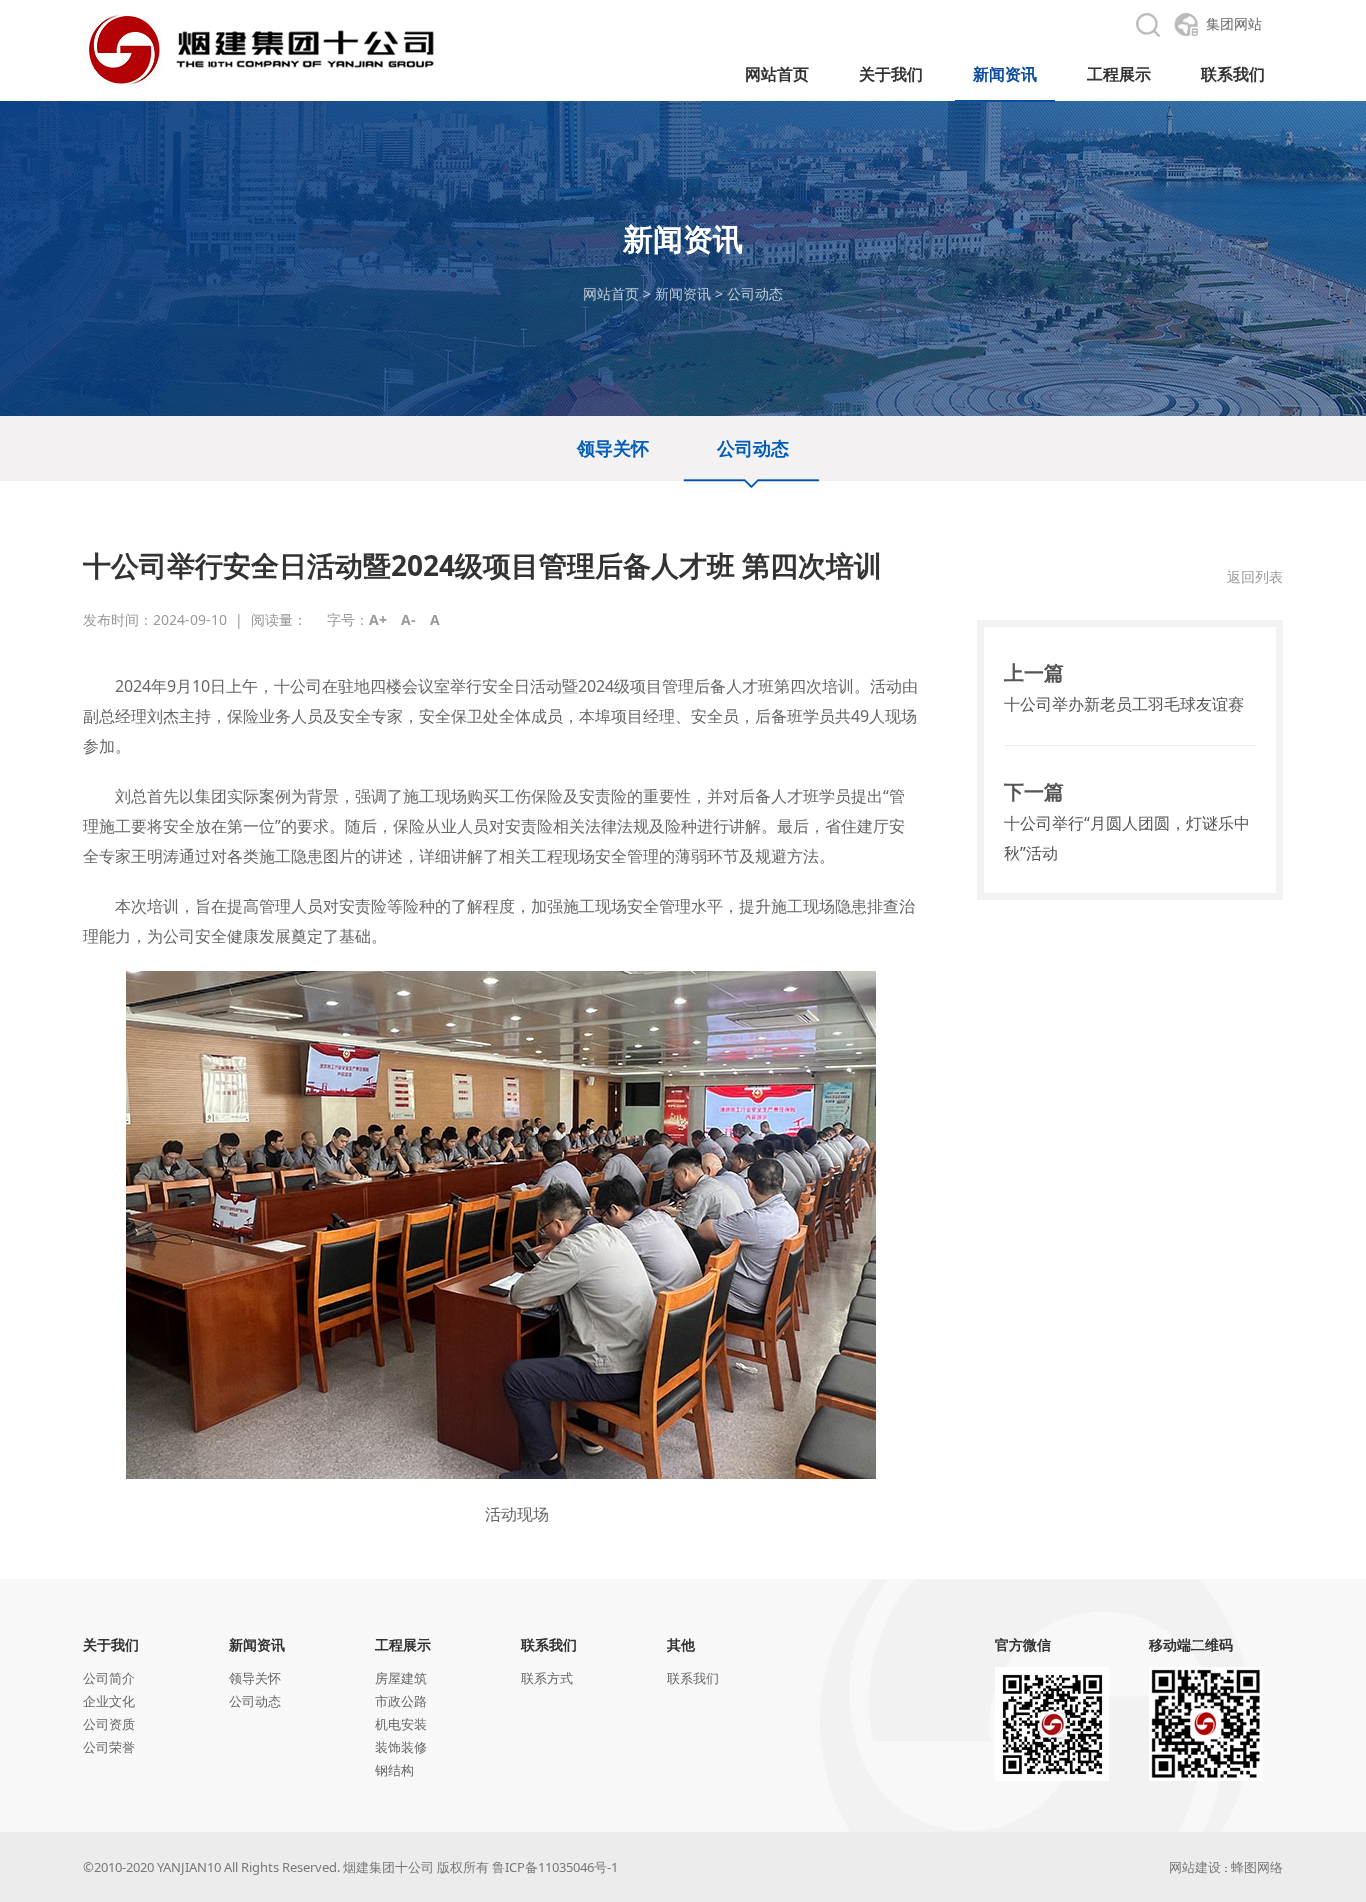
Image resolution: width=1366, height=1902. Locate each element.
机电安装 (401, 1724)
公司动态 (755, 293)
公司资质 (109, 1724)
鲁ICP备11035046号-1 (555, 1867)
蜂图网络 (1257, 1867)
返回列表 (1255, 576)
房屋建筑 (401, 1678)
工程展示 (403, 1644)
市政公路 (401, 1701)
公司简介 (109, 1678)
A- (408, 619)
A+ (378, 619)
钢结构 (394, 1770)
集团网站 (1234, 23)
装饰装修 (401, 1747)
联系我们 (549, 1644)
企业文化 (109, 1701)
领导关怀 (613, 448)
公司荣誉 (109, 1747)
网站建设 (1195, 1867)
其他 (681, 1644)
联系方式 (547, 1678)
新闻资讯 (683, 293)
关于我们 (111, 1644)
